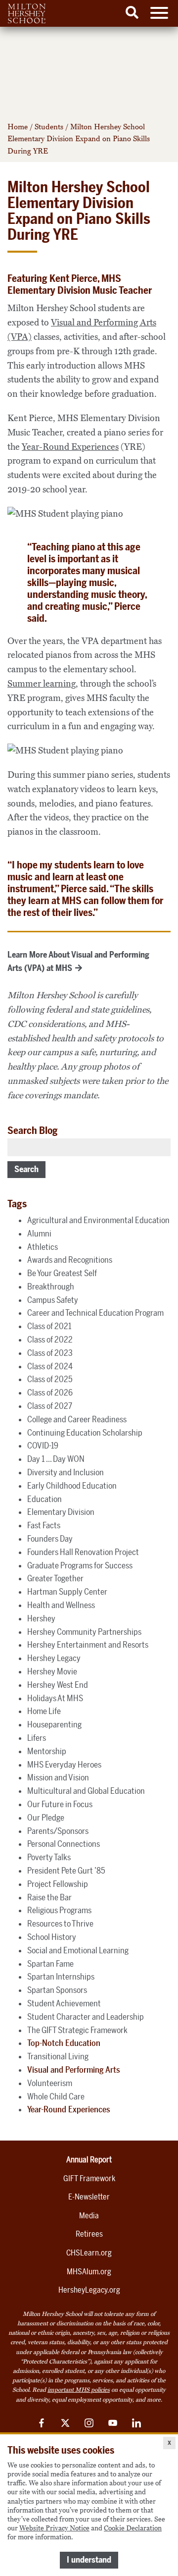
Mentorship (47, 1751)
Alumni (39, 1234)
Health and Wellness (61, 1605)
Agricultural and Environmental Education (98, 1220)
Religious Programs (59, 1910)
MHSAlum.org (89, 2272)
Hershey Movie (52, 1671)
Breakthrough (51, 1287)
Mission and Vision (58, 1777)
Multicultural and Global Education (86, 1791)
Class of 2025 (50, 1379)
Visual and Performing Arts (74, 2070)
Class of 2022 (50, 1340)
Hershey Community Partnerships (84, 1632)
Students (49, 127)
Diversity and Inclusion (66, 1472)
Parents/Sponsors (58, 1831)
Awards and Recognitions (70, 1260)
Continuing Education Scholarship (85, 1433)
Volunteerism (50, 2083)
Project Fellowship (58, 1884)
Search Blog (33, 1130)
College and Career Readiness (77, 1419)
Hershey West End (58, 1685)
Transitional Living (58, 2056)
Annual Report (89, 2160)
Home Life (44, 1711)
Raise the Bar (49, 1897)
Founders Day (50, 1539)
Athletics (43, 1247)
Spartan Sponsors (57, 1990)
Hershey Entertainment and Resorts (88, 1645)
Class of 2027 (50, 1406)
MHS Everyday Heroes (64, 1765)
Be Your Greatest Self (62, 1273)
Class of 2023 (50, 1353)
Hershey (41, 1618)
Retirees (89, 2234)
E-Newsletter (89, 2197)
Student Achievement (64, 2003)
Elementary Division (61, 1512)
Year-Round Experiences (70, 447)
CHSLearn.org (89, 2253)
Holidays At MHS (55, 1698)
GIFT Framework (89, 2178)
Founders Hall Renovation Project (83, 1552)
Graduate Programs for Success (80, 1565)
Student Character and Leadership (86, 2017)
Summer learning (42, 684)
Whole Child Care (56, 2096)
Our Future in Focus (60, 1804)
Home (18, 127)
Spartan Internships (61, 1977)
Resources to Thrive (60, 1924)
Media (89, 2216)
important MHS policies (79, 2390)
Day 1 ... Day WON (56, 1459)
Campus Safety (53, 1300)
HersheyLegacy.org (89, 2290)
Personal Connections (64, 1844)
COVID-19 (43, 1446)
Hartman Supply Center (67, 1592)
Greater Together (55, 1578)
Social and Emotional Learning (78, 1950)
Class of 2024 (50, 1366)
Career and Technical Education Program (95, 1313)
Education (44, 1499)
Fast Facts (44, 1525)
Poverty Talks (49, 1857)
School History (52, 1937)
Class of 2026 (50, 1393)
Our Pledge (46, 1818)
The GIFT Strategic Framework (77, 2030)
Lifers (37, 1738)
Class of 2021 (49, 1326)
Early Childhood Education (72, 1486)
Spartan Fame (50, 1964)
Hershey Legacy (54, 1658)
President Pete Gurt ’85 (66, 1871)
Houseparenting (54, 1724)
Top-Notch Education (64, 2043)
